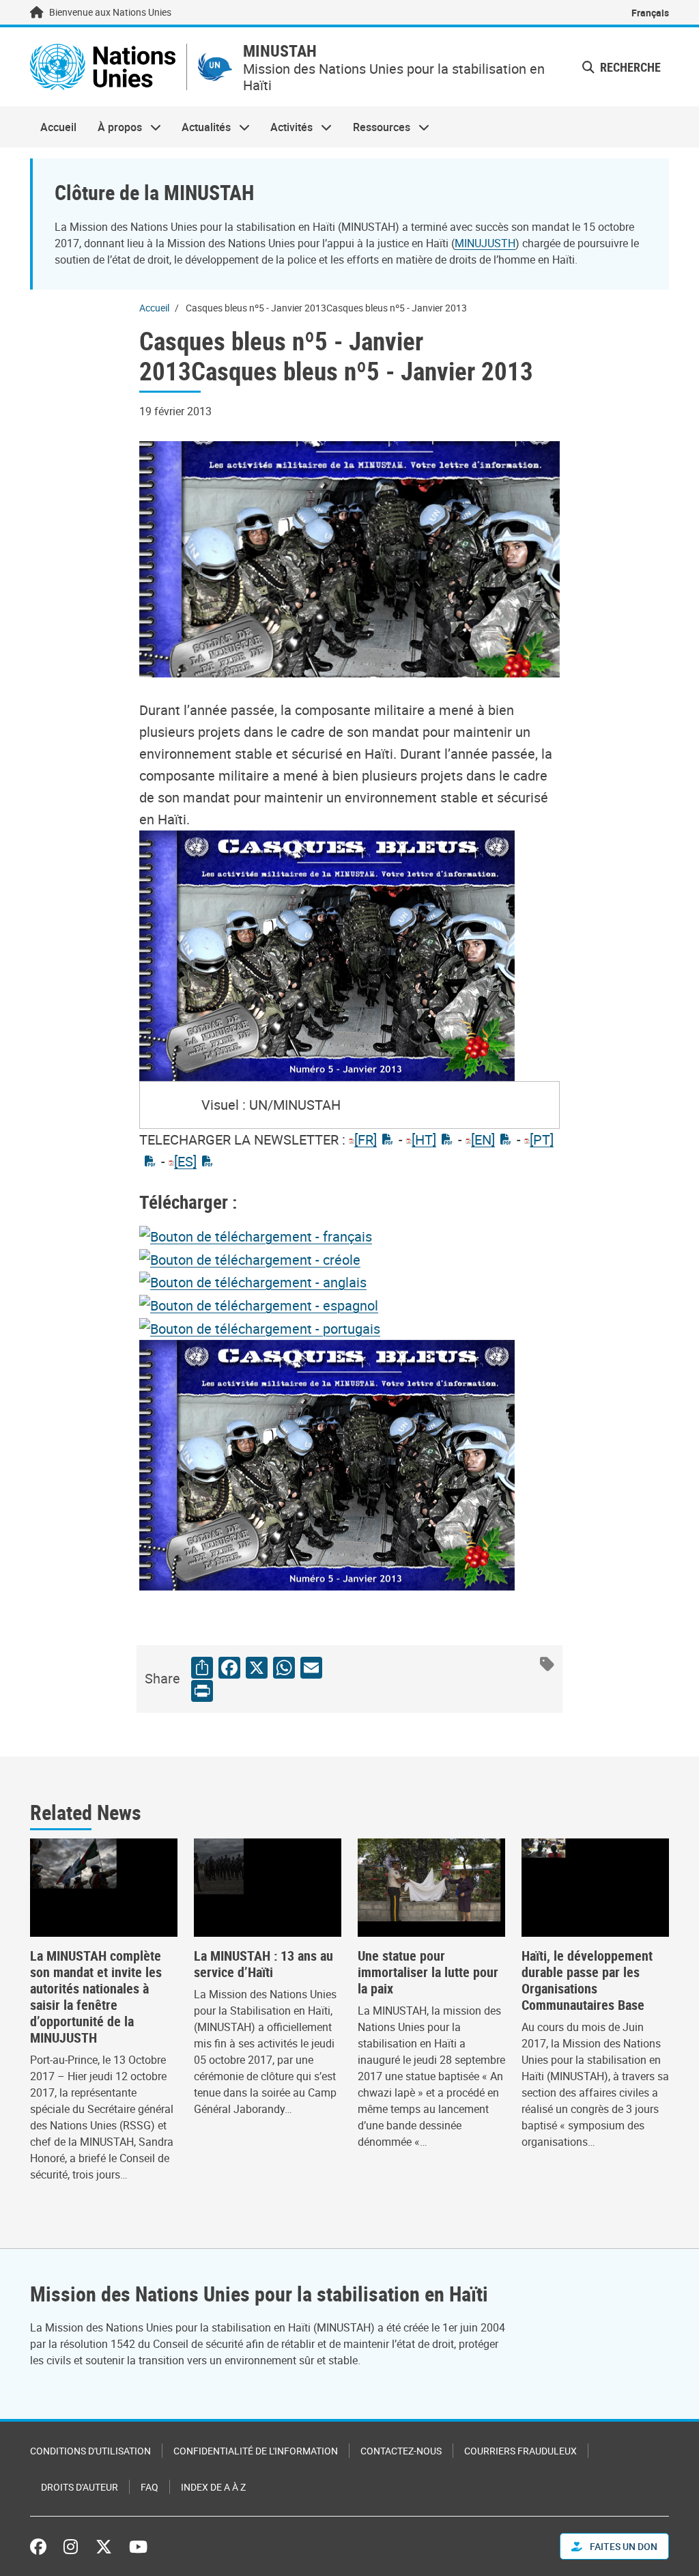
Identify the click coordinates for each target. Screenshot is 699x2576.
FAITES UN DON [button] (623, 2546)
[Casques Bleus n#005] (256, 1235)
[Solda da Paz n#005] (260, 1327)
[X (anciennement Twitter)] (104, 2547)
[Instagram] (71, 2547)
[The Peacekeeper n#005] (253, 1282)
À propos (114, 127)
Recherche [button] (629, 67)
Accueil (58, 127)
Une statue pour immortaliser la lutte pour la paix (428, 1972)
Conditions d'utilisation (90, 2451)
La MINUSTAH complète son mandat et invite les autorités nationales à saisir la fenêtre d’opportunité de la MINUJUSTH (96, 1997)
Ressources (376, 127)
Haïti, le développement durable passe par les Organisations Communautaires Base (587, 1980)
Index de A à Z (213, 2487)
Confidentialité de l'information (256, 2451)
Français (650, 13)
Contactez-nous (401, 2451)
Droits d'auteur (80, 2487)
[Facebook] (42, 2547)
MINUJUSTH (485, 243)
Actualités (201, 127)
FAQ (149, 2487)
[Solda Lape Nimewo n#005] (250, 1258)
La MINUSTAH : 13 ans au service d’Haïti (263, 1964)
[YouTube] (138, 2547)
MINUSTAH (280, 51)
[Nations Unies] (103, 67)
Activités (286, 127)
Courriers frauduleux (520, 2451)
